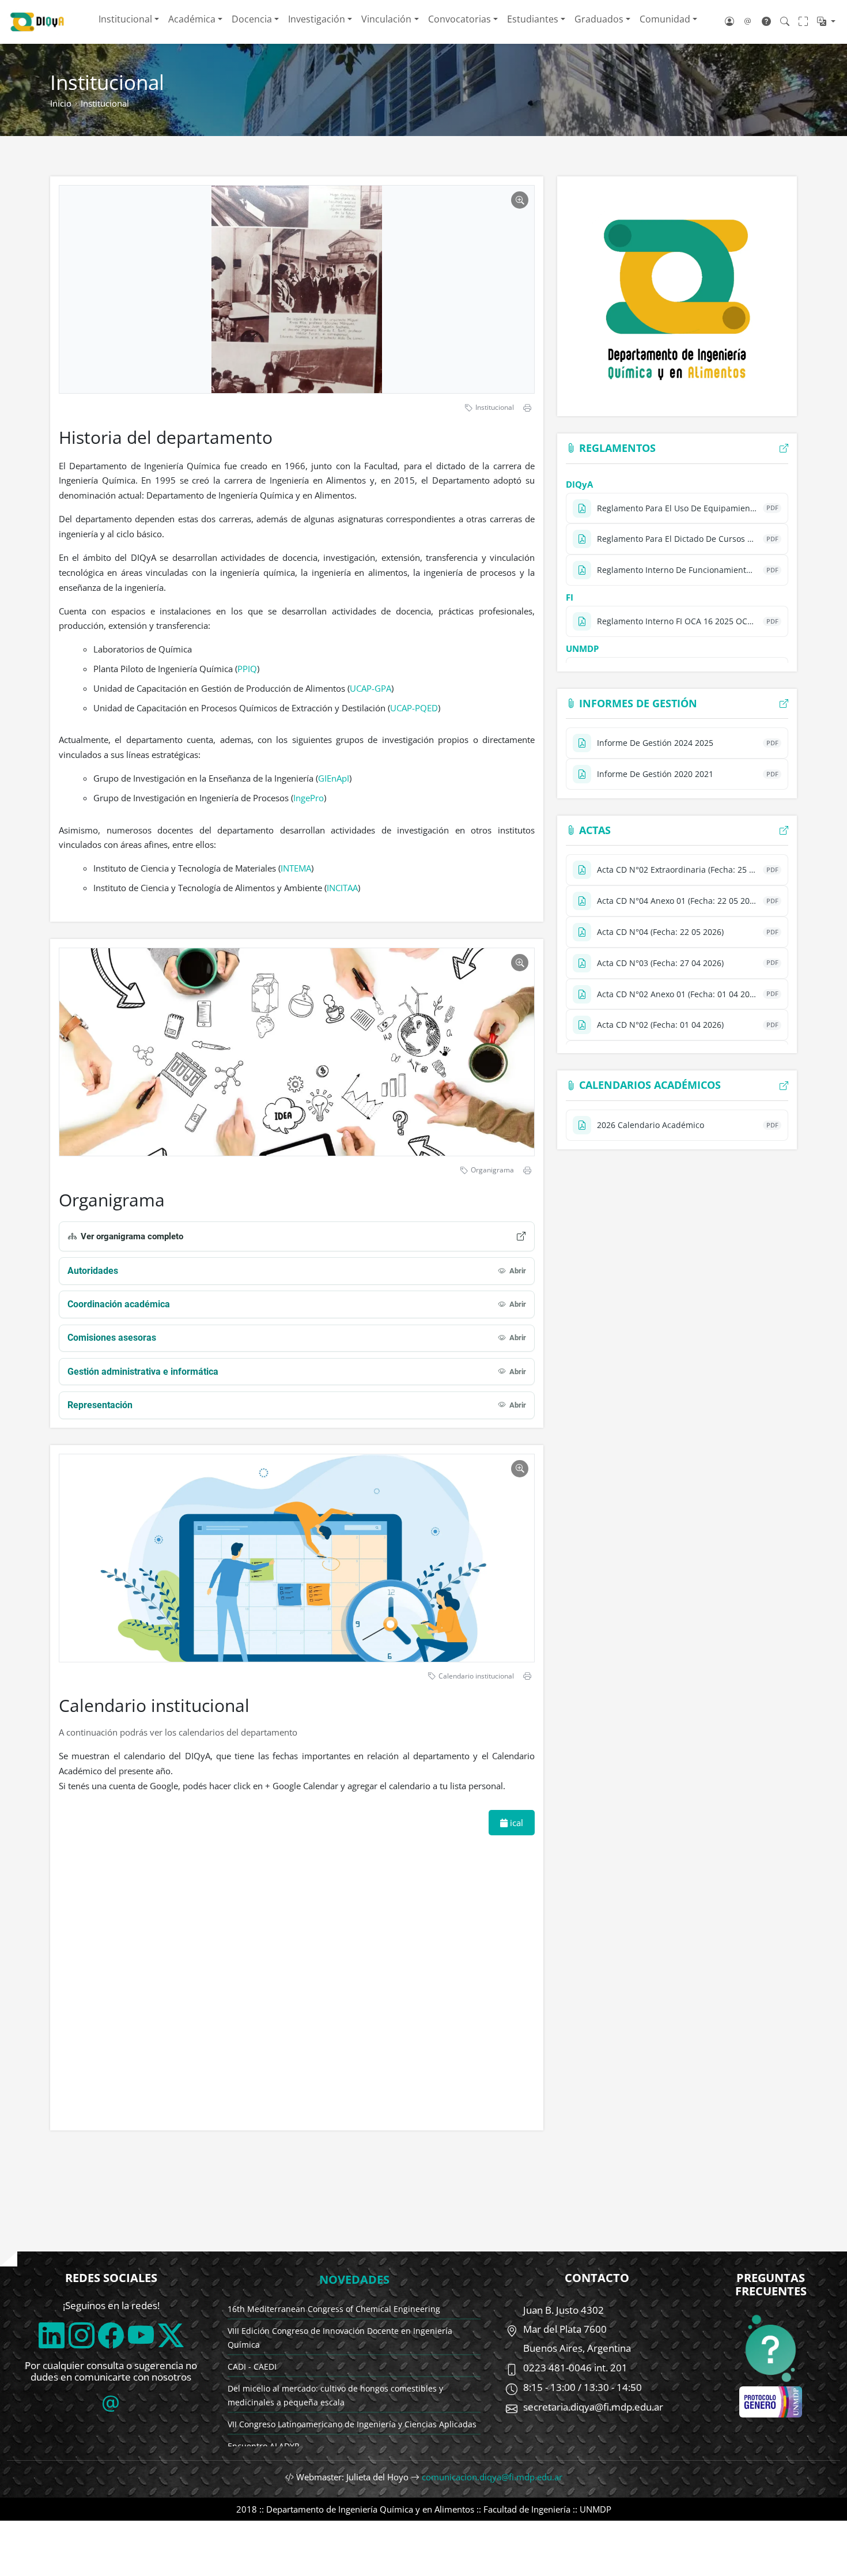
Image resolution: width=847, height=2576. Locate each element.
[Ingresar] (729, 21)
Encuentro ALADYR (264, 2446)
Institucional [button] (125, 19)
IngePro (309, 798)
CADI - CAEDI (252, 2366)
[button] (826, 21)
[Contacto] (748, 21)
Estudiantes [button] (533, 19)
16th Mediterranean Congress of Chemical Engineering (334, 2309)
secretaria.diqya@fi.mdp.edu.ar (593, 2407)
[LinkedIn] (52, 2335)
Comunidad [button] (665, 19)
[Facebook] (111, 2335)
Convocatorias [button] (460, 19)
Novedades (354, 2279)
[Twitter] (171, 2335)
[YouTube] (141, 2335)
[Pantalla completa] (803, 21)
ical (515, 1823)
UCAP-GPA (370, 688)
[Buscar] (785, 21)
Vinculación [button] (386, 19)
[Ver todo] (784, 448)
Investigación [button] (317, 19)
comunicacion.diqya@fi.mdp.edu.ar (492, 2477)
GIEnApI (334, 778)
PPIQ (247, 669)
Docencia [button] (252, 19)
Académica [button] (192, 19)
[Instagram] (82, 2335)
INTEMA (296, 868)
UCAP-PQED (414, 708)
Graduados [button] (599, 19)
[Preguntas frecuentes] (766, 21)
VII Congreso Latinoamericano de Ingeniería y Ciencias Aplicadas (352, 2424)
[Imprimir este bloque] (527, 408)
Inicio (61, 103)
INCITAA (342, 888)
